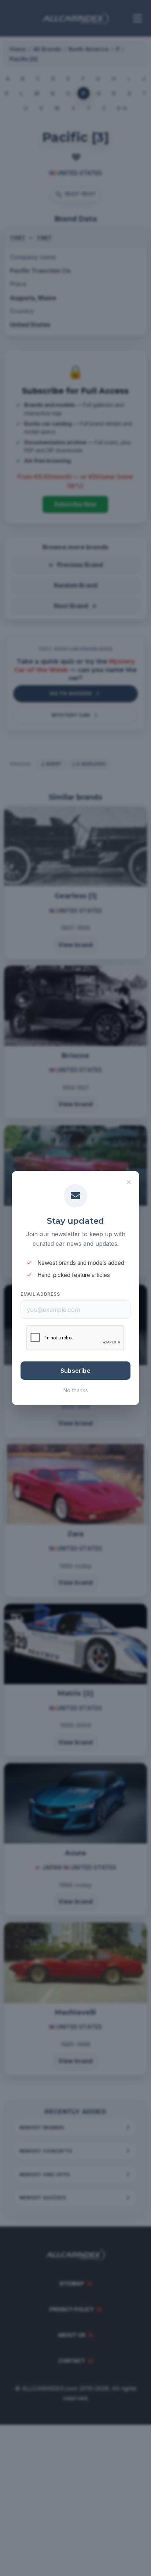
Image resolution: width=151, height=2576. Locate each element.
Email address (40, 1294)
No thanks (76, 1390)
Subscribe (75, 1371)
